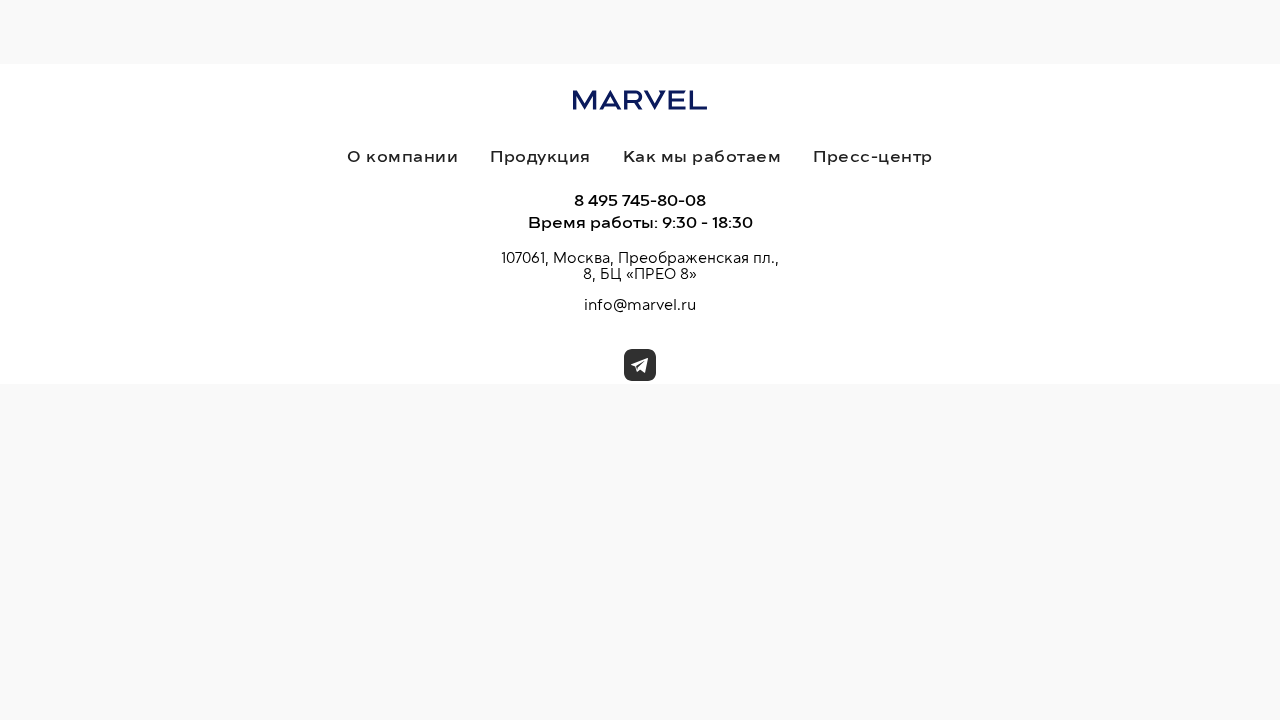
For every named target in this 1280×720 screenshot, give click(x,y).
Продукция (540, 157)
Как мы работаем (702, 157)
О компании (402, 157)
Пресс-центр (873, 157)
